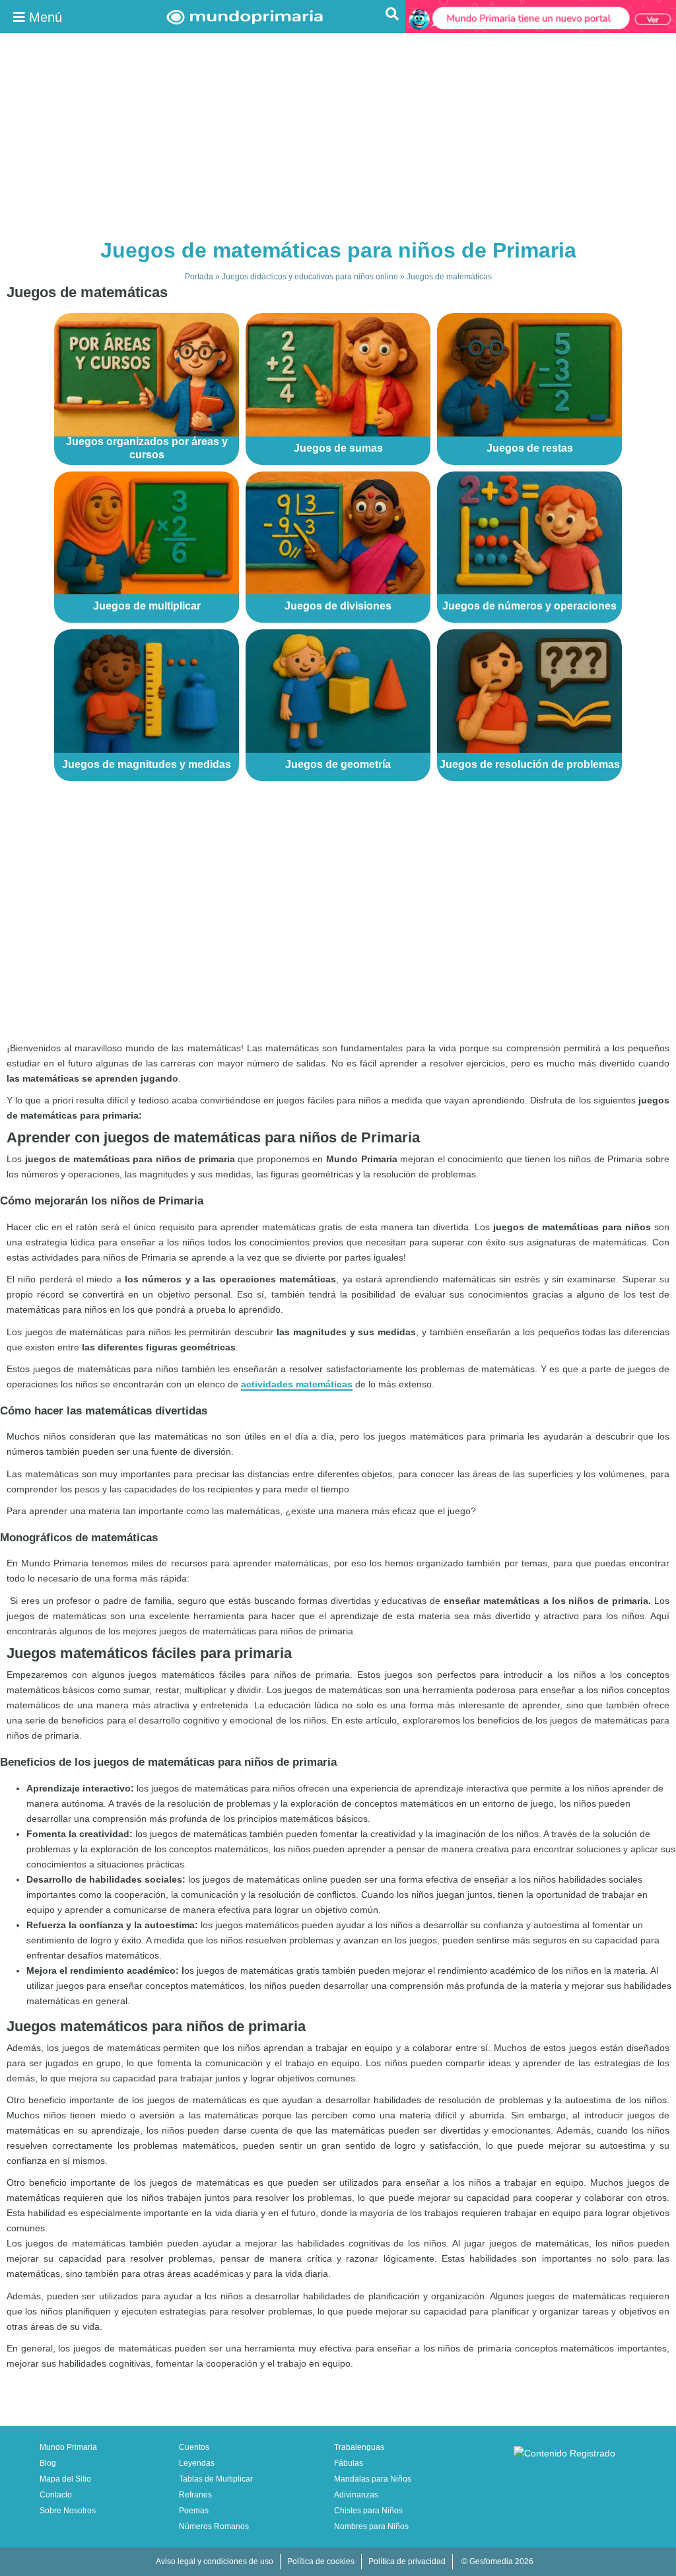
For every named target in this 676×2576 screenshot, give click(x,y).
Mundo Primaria (68, 2447)
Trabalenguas (359, 2447)
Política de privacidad (407, 2561)
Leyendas (197, 2463)
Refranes (195, 2495)
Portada (199, 277)
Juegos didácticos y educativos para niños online (310, 277)
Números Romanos (214, 2526)
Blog (48, 2463)
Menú (44, 17)
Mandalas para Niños (373, 2479)
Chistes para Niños (368, 2511)
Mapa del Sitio (65, 2479)
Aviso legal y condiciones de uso (215, 2561)
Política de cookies (321, 2561)
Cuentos (194, 2447)
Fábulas (349, 2463)
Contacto (56, 2495)
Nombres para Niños (371, 2526)
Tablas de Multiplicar (216, 2479)
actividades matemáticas (297, 1384)
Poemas (194, 2511)
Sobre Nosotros (68, 2511)
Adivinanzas (356, 2495)
